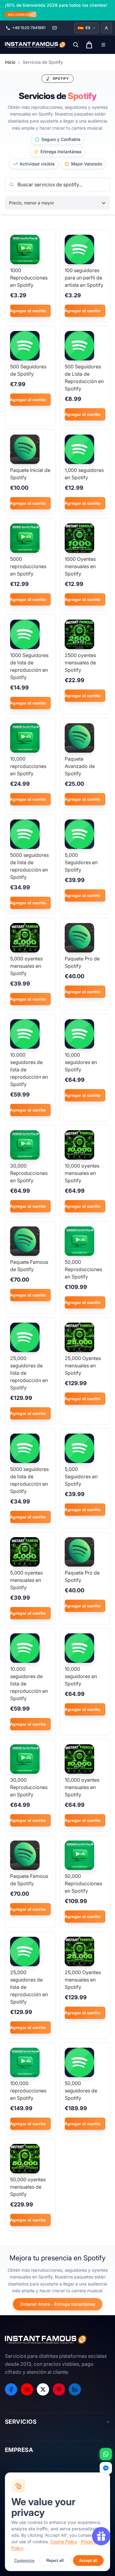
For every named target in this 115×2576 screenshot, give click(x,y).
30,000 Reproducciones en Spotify (29, 1173)
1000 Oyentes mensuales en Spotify (80, 566)
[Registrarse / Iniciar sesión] (106, 28)
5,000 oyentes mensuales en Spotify (26, 966)
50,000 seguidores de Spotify (81, 2091)
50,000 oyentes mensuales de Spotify (28, 2187)
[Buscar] (76, 45)
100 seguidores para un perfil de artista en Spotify (84, 278)
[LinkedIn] (75, 2389)
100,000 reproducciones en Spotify (28, 2091)
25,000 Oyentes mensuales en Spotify (83, 1366)
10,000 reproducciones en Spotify (28, 766)
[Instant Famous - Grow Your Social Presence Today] (36, 45)
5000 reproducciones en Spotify (28, 566)
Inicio (10, 62)
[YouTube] (27, 2389)
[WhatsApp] (106, 2454)
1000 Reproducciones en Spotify (29, 278)
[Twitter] (43, 2389)
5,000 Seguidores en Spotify (81, 862)
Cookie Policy (64, 2542)
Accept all (88, 2561)
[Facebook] (11, 2389)
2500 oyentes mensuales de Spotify (80, 663)
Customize (24, 2561)
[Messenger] (106, 2468)
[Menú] (103, 45)
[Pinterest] (59, 2389)
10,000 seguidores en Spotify (81, 1062)
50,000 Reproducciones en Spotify (83, 1269)
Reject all (55, 2561)
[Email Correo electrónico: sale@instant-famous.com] (55, 28)
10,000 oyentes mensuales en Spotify (82, 1173)
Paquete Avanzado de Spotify (80, 766)
